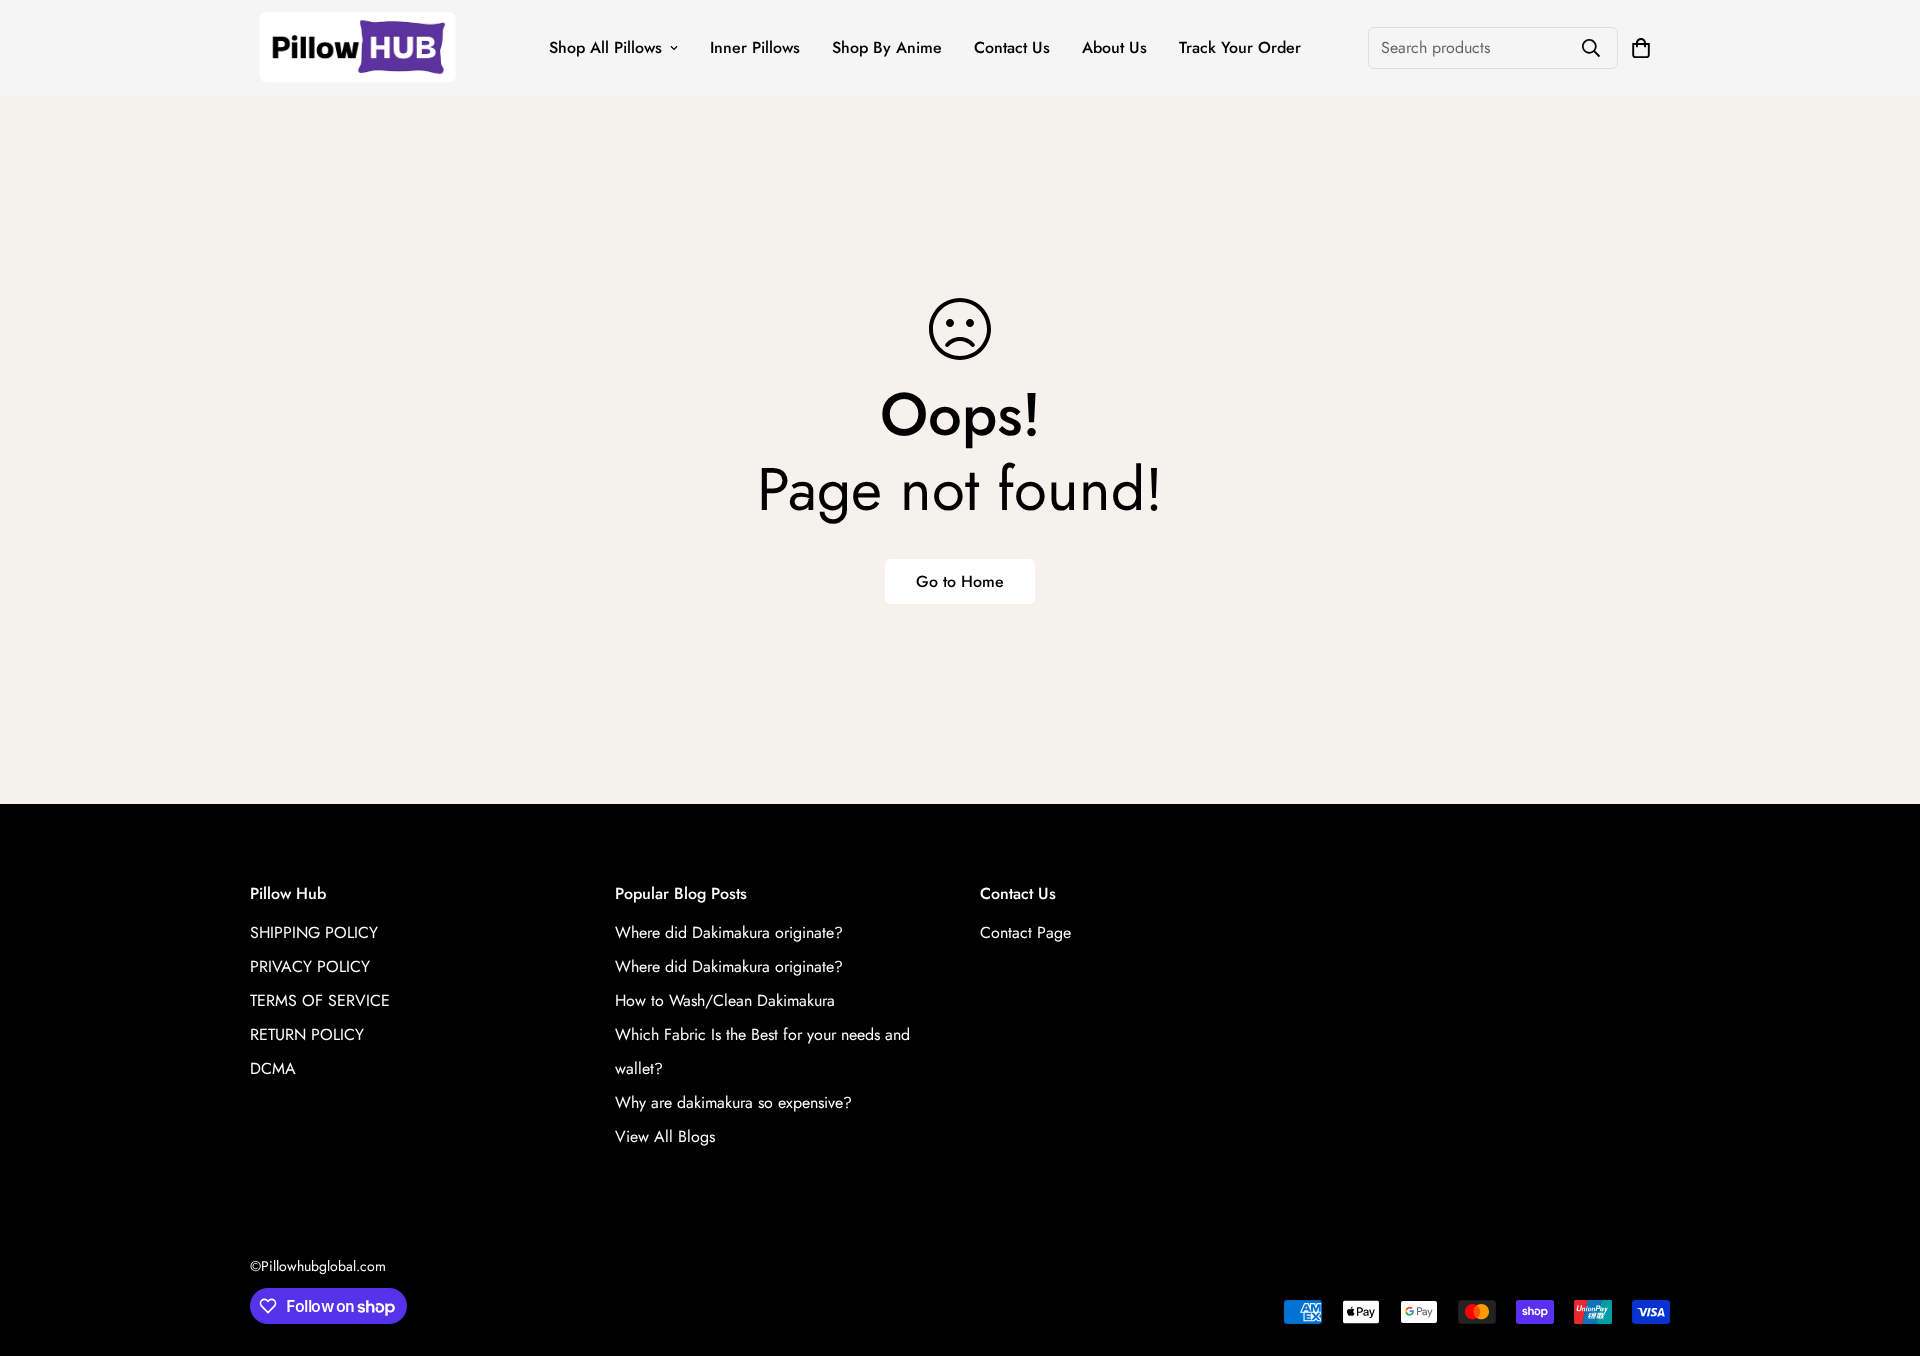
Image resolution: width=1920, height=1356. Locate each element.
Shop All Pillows (605, 47)
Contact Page (1025, 932)
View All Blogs (665, 1136)
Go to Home (960, 581)
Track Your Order (1240, 47)
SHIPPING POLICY (314, 932)
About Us (1114, 47)
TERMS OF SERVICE (320, 1000)
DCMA (273, 1068)
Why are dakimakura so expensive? (733, 1102)
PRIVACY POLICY (310, 966)
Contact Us (1012, 47)
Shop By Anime (887, 47)
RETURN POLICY (307, 1034)
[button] (1641, 48)
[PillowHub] (357, 48)
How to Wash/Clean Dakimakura (725, 1000)
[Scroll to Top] (1881, 1247)
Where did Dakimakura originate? (729, 932)
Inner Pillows (755, 47)
